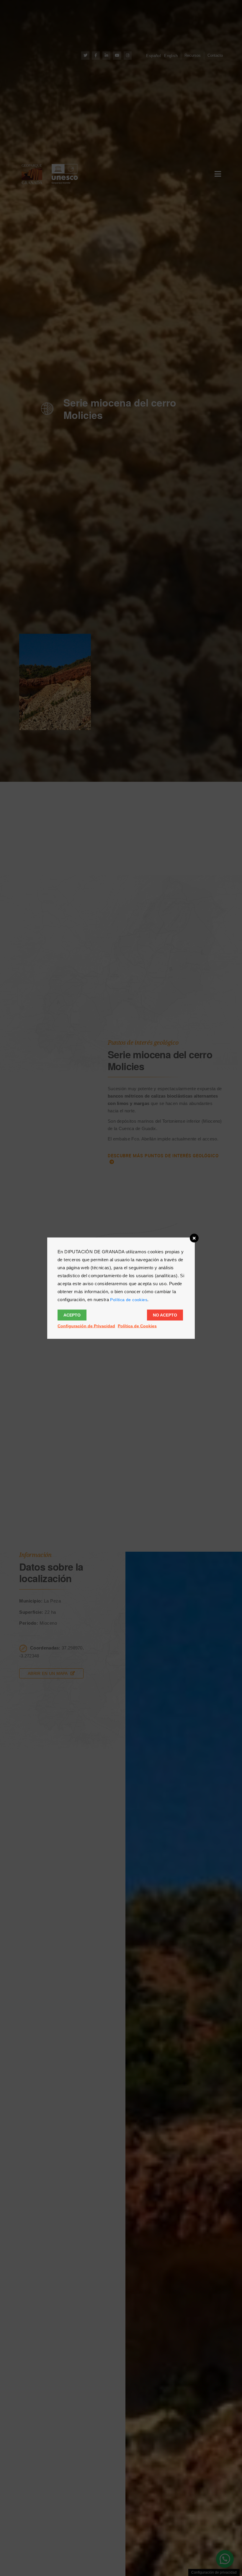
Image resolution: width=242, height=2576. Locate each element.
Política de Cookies (137, 1326)
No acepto (165, 1315)
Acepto (72, 1315)
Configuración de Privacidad (86, 1326)
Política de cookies (129, 1299)
